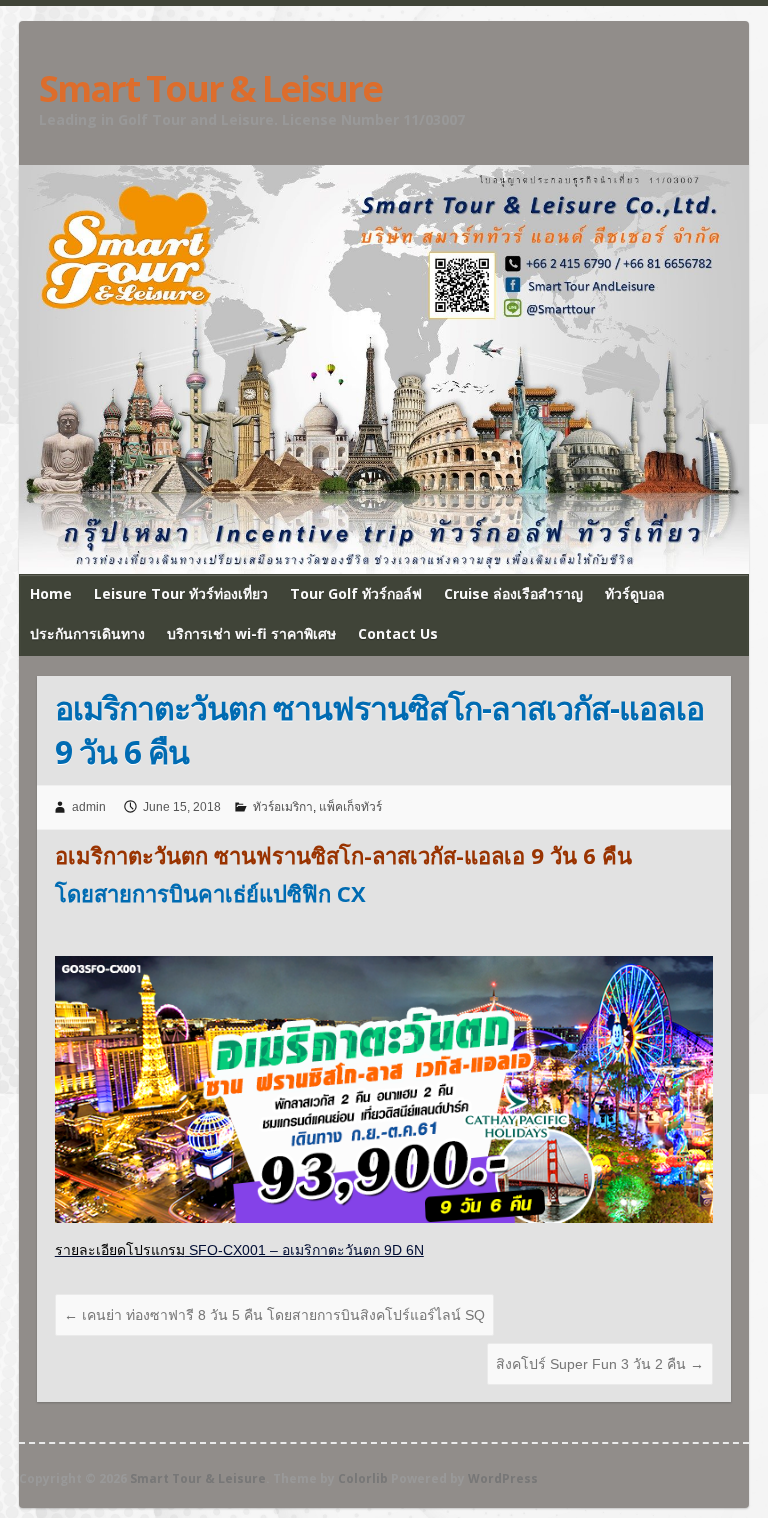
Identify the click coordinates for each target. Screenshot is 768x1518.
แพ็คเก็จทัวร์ (350, 807)
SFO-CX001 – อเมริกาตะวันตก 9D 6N (239, 1250)
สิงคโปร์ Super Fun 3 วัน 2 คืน (600, 1364)
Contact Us (398, 633)
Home (51, 593)
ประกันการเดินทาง (87, 633)
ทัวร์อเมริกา (283, 807)
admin (89, 807)
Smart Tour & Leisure (210, 89)
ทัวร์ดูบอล (635, 593)
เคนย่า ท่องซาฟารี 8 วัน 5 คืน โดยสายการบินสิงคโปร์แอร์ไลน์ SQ (274, 1315)
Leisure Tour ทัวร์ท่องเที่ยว (181, 593)
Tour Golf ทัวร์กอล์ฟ (356, 593)
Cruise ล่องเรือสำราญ (513, 593)
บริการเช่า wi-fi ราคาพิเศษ (251, 633)
